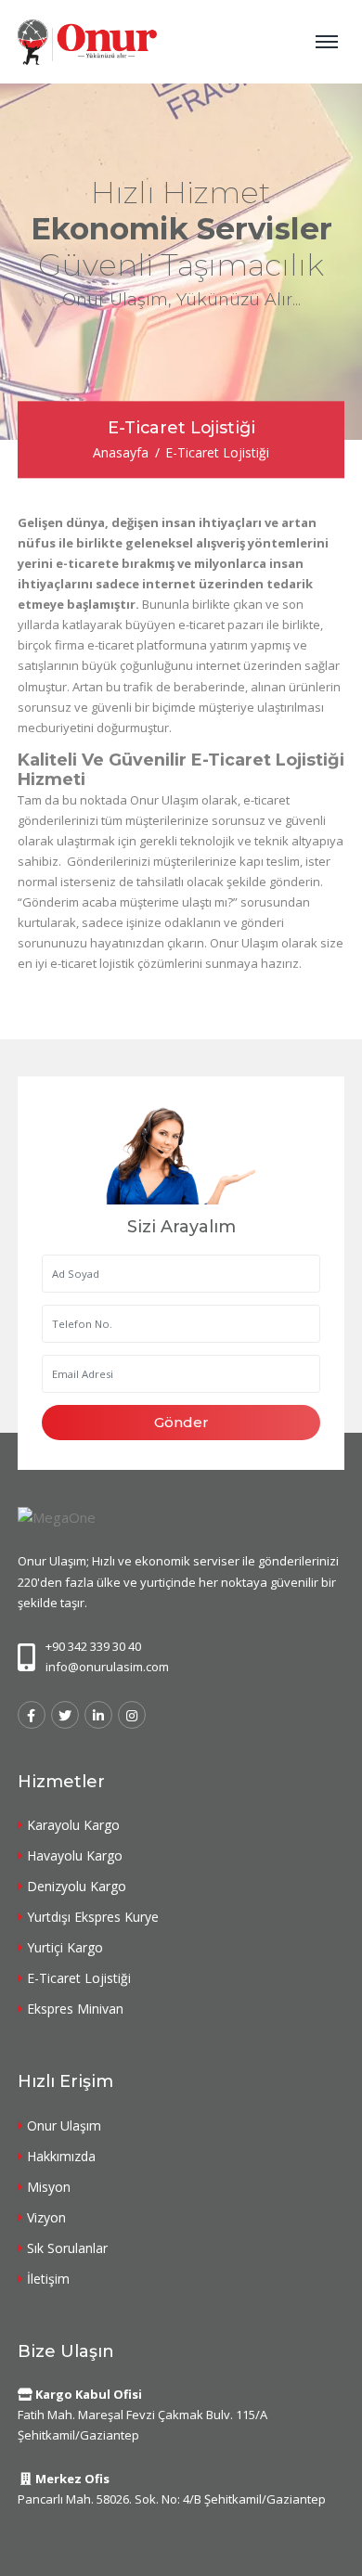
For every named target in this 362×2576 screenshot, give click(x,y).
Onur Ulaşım (64, 2125)
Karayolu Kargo (73, 1825)
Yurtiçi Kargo (65, 1947)
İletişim (48, 2279)
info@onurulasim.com (107, 1667)
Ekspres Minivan (75, 2009)
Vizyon (46, 2217)
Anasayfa (121, 453)
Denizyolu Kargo (77, 1886)
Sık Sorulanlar (67, 2248)
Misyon (49, 2187)
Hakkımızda (61, 2156)
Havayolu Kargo (75, 1855)
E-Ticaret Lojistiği (79, 1978)
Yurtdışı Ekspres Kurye (93, 1917)
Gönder (181, 1422)
